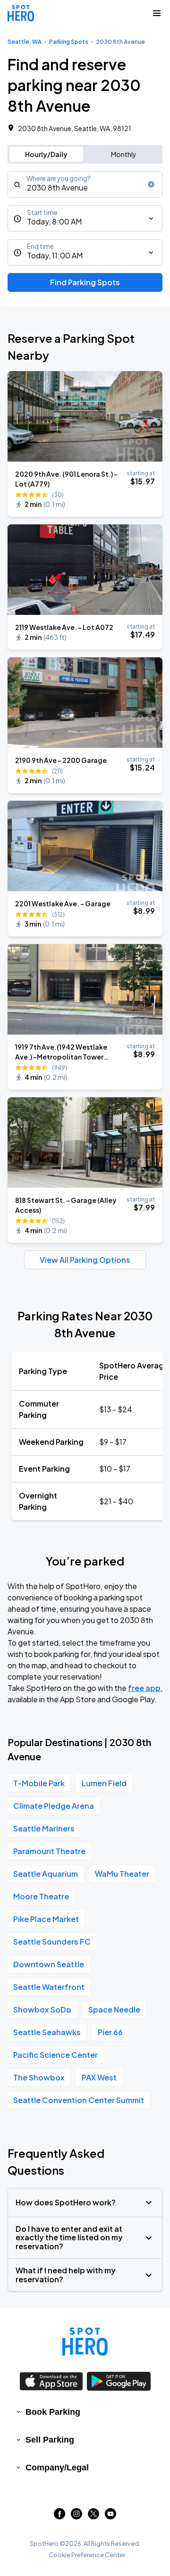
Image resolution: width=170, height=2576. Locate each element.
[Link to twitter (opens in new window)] (93, 2516)
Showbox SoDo (42, 2009)
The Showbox (39, 2077)
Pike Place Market (46, 1919)
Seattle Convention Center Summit (79, 2100)
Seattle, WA (25, 42)
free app (144, 1688)
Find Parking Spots (85, 282)
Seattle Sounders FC (52, 1942)
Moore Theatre (41, 1896)
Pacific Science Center (55, 2055)
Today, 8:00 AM (54, 221)
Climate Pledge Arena (54, 1806)
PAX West (99, 2077)
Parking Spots (69, 42)
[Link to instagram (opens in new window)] (76, 2516)
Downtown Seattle (49, 1964)
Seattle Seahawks (47, 2032)
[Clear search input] (151, 184)
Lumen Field (104, 1783)
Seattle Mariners (44, 1828)
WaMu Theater (122, 1874)
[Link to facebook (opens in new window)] (59, 2516)
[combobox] (85, 184)
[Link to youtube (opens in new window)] (110, 2516)
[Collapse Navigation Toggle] (157, 13)
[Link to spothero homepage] (85, 2342)
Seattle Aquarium (46, 1874)
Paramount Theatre (49, 1851)
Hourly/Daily (46, 154)
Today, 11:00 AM (55, 255)
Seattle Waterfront (49, 1987)
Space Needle (114, 2009)
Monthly (124, 154)
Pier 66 (110, 2032)
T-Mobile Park (39, 1783)
